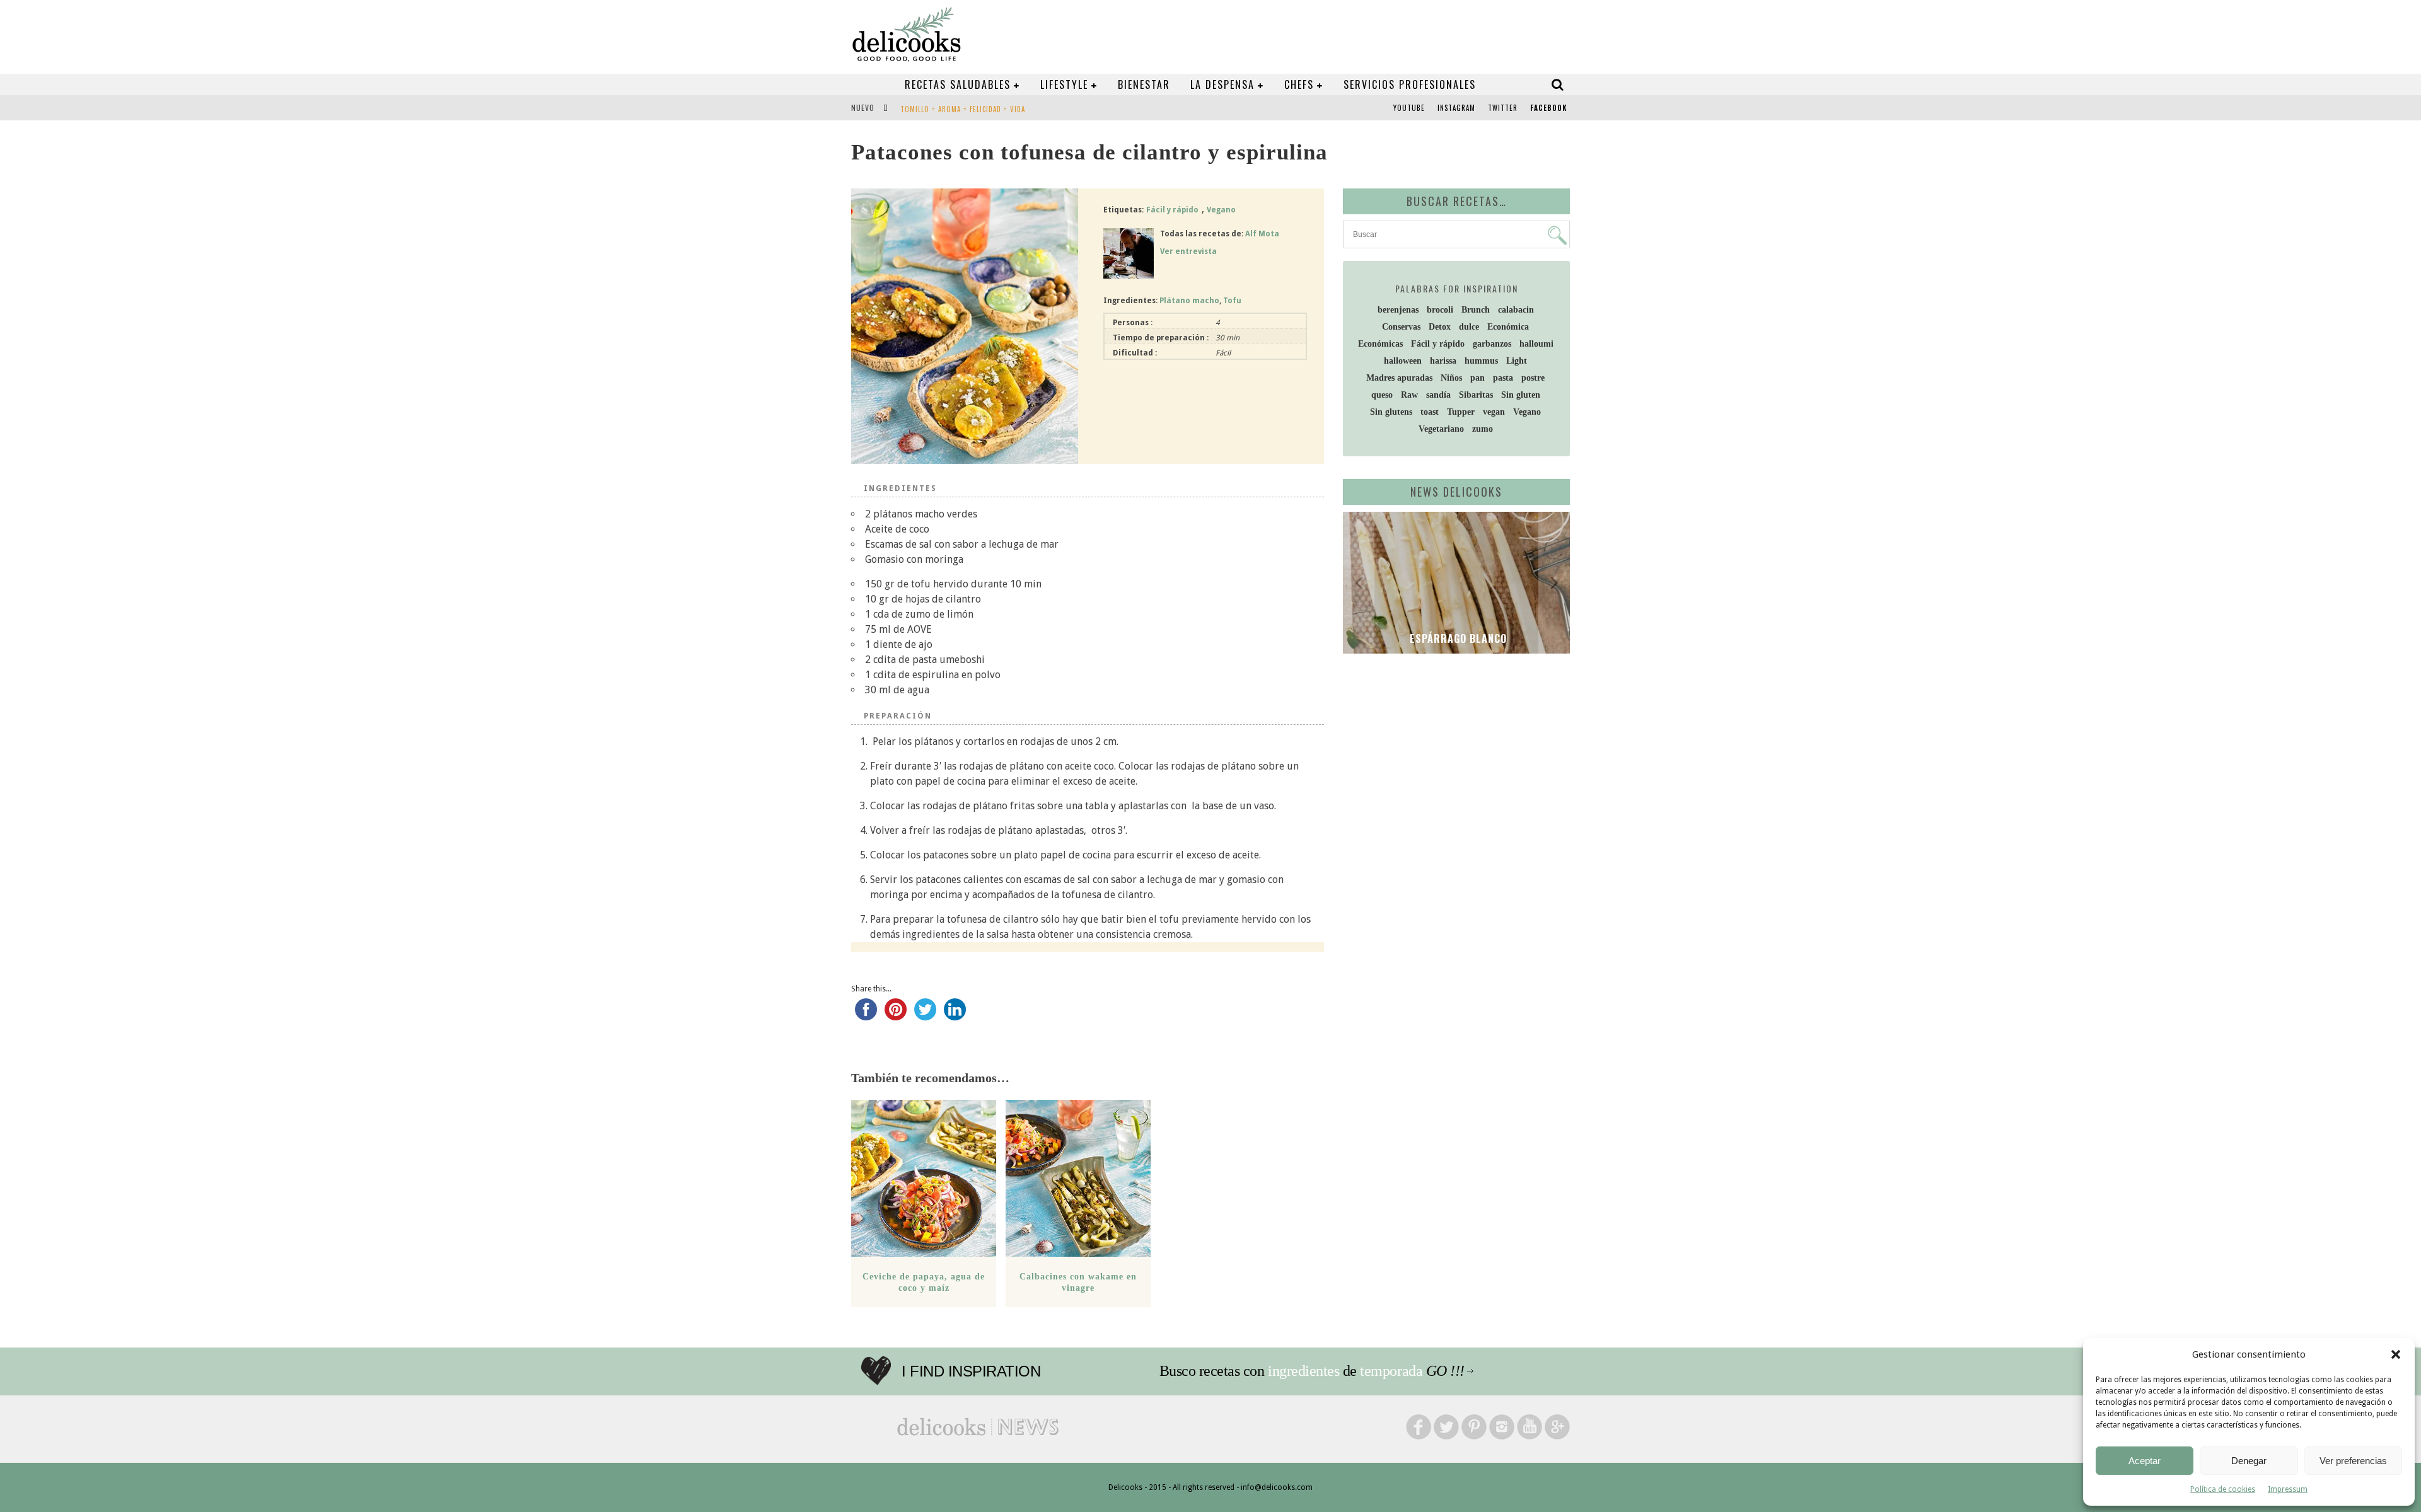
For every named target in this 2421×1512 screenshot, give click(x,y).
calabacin (1516, 310)
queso (1382, 395)
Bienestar (1144, 84)
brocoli (1440, 310)
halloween (1403, 361)
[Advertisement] (1453, 761)
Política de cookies (2223, 1489)
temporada (1391, 1371)
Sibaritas (1476, 395)
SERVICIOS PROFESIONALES (1410, 84)
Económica (1508, 327)
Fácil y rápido (1172, 210)
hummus (1481, 361)
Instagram (1456, 108)
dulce (1469, 327)
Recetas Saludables (958, 84)
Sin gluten (1521, 395)
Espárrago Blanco (1457, 638)
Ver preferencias (2353, 1461)
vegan (1494, 412)
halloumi (1536, 344)
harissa (1443, 361)
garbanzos (1492, 344)
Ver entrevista (1188, 251)
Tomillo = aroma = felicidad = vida (963, 109)
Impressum (2288, 1489)
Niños (1451, 378)
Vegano (1221, 210)
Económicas (1380, 344)
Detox (1440, 327)
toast (1430, 412)
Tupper (1461, 412)
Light (1517, 361)
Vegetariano (1441, 429)
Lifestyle (1064, 84)
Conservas (1401, 327)
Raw (1409, 395)
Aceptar (2145, 1461)
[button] (2396, 1354)
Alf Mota (1262, 234)
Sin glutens (1391, 412)
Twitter (1503, 108)
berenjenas (1398, 310)
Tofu (1232, 301)
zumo (1483, 429)
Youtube (1409, 108)
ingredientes (1303, 1371)
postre (1533, 378)
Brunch (1476, 310)
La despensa (1222, 84)
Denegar (2249, 1461)
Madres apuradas (1399, 378)
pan (1478, 378)
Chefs (1299, 84)
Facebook (1548, 108)
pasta (1503, 378)
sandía (1438, 395)
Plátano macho (1189, 301)
